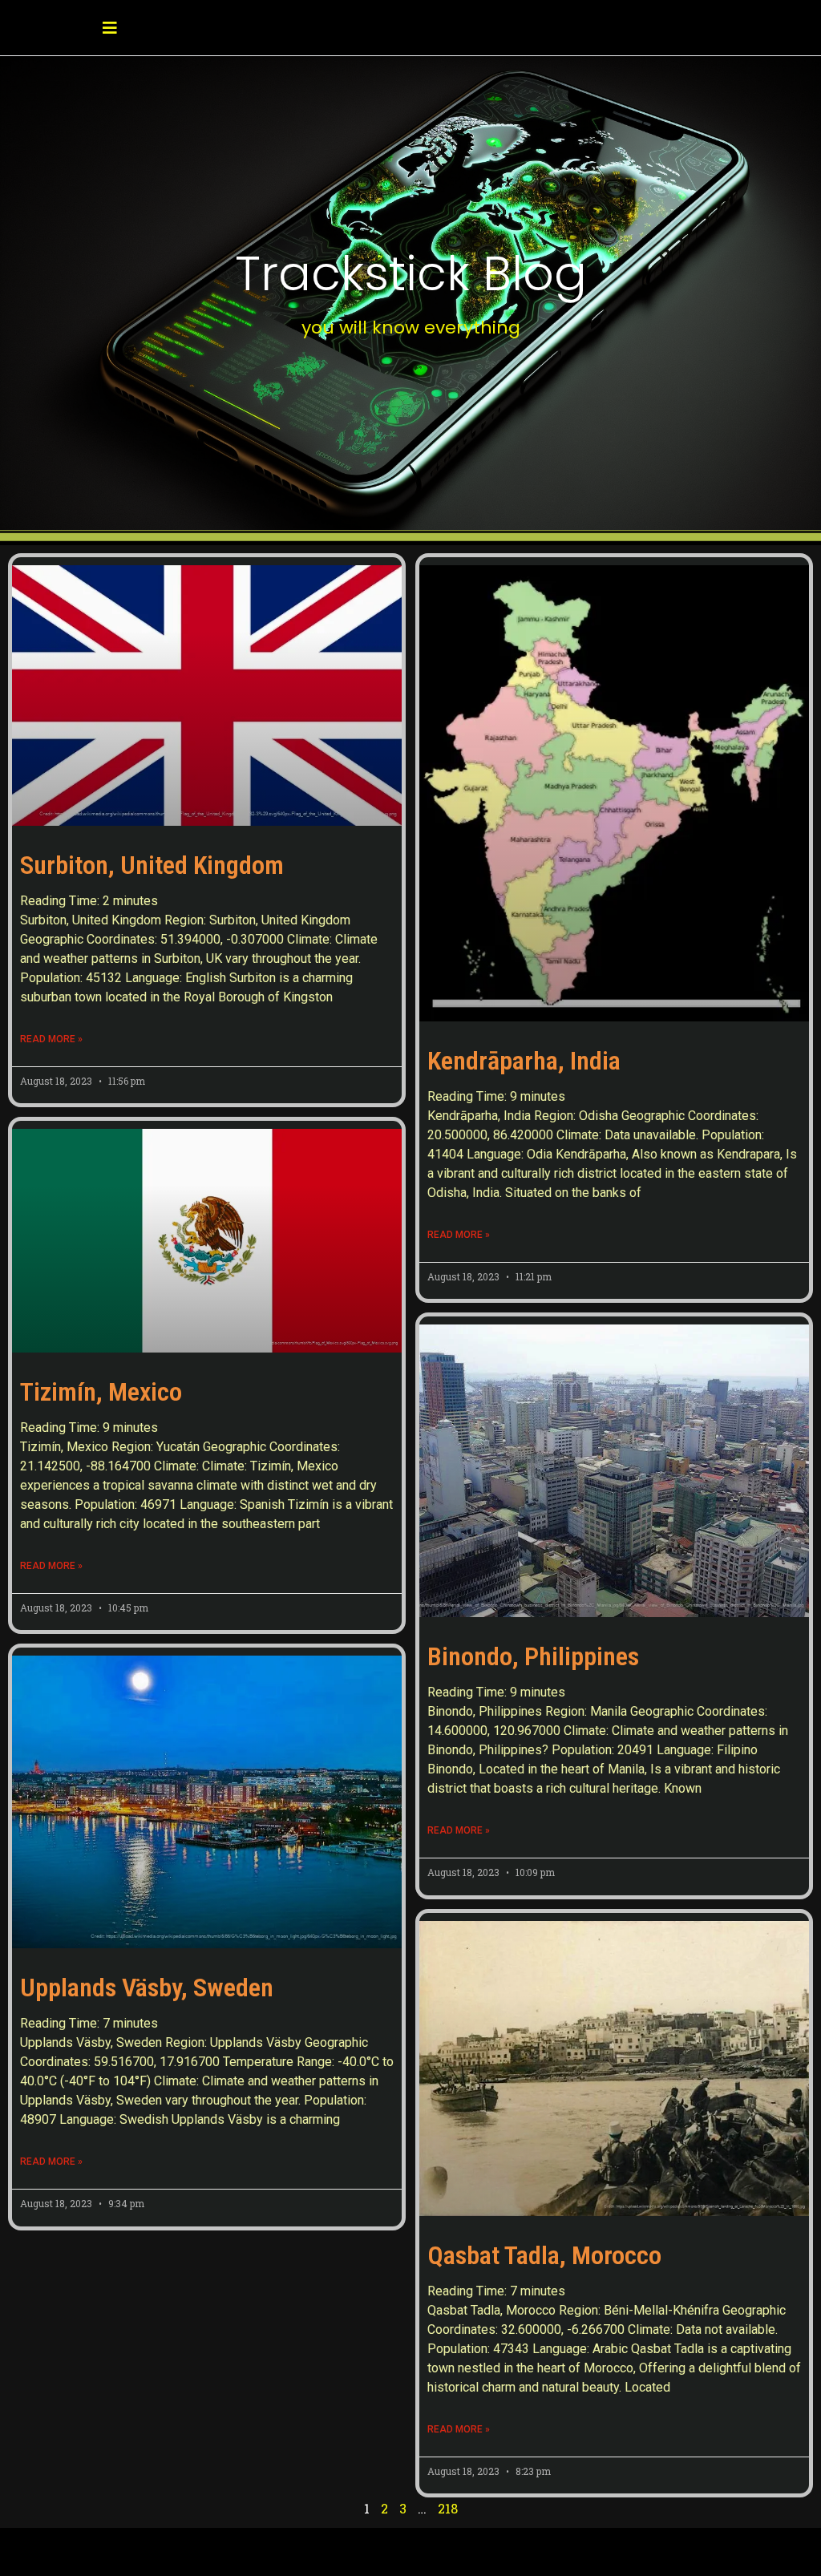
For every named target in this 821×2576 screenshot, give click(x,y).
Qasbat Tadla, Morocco (544, 2255)
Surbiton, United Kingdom (152, 865)
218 (448, 2508)
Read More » (51, 1039)
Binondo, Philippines (533, 1656)
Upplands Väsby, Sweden (147, 1988)
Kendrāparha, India (524, 1061)
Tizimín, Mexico (101, 1392)
